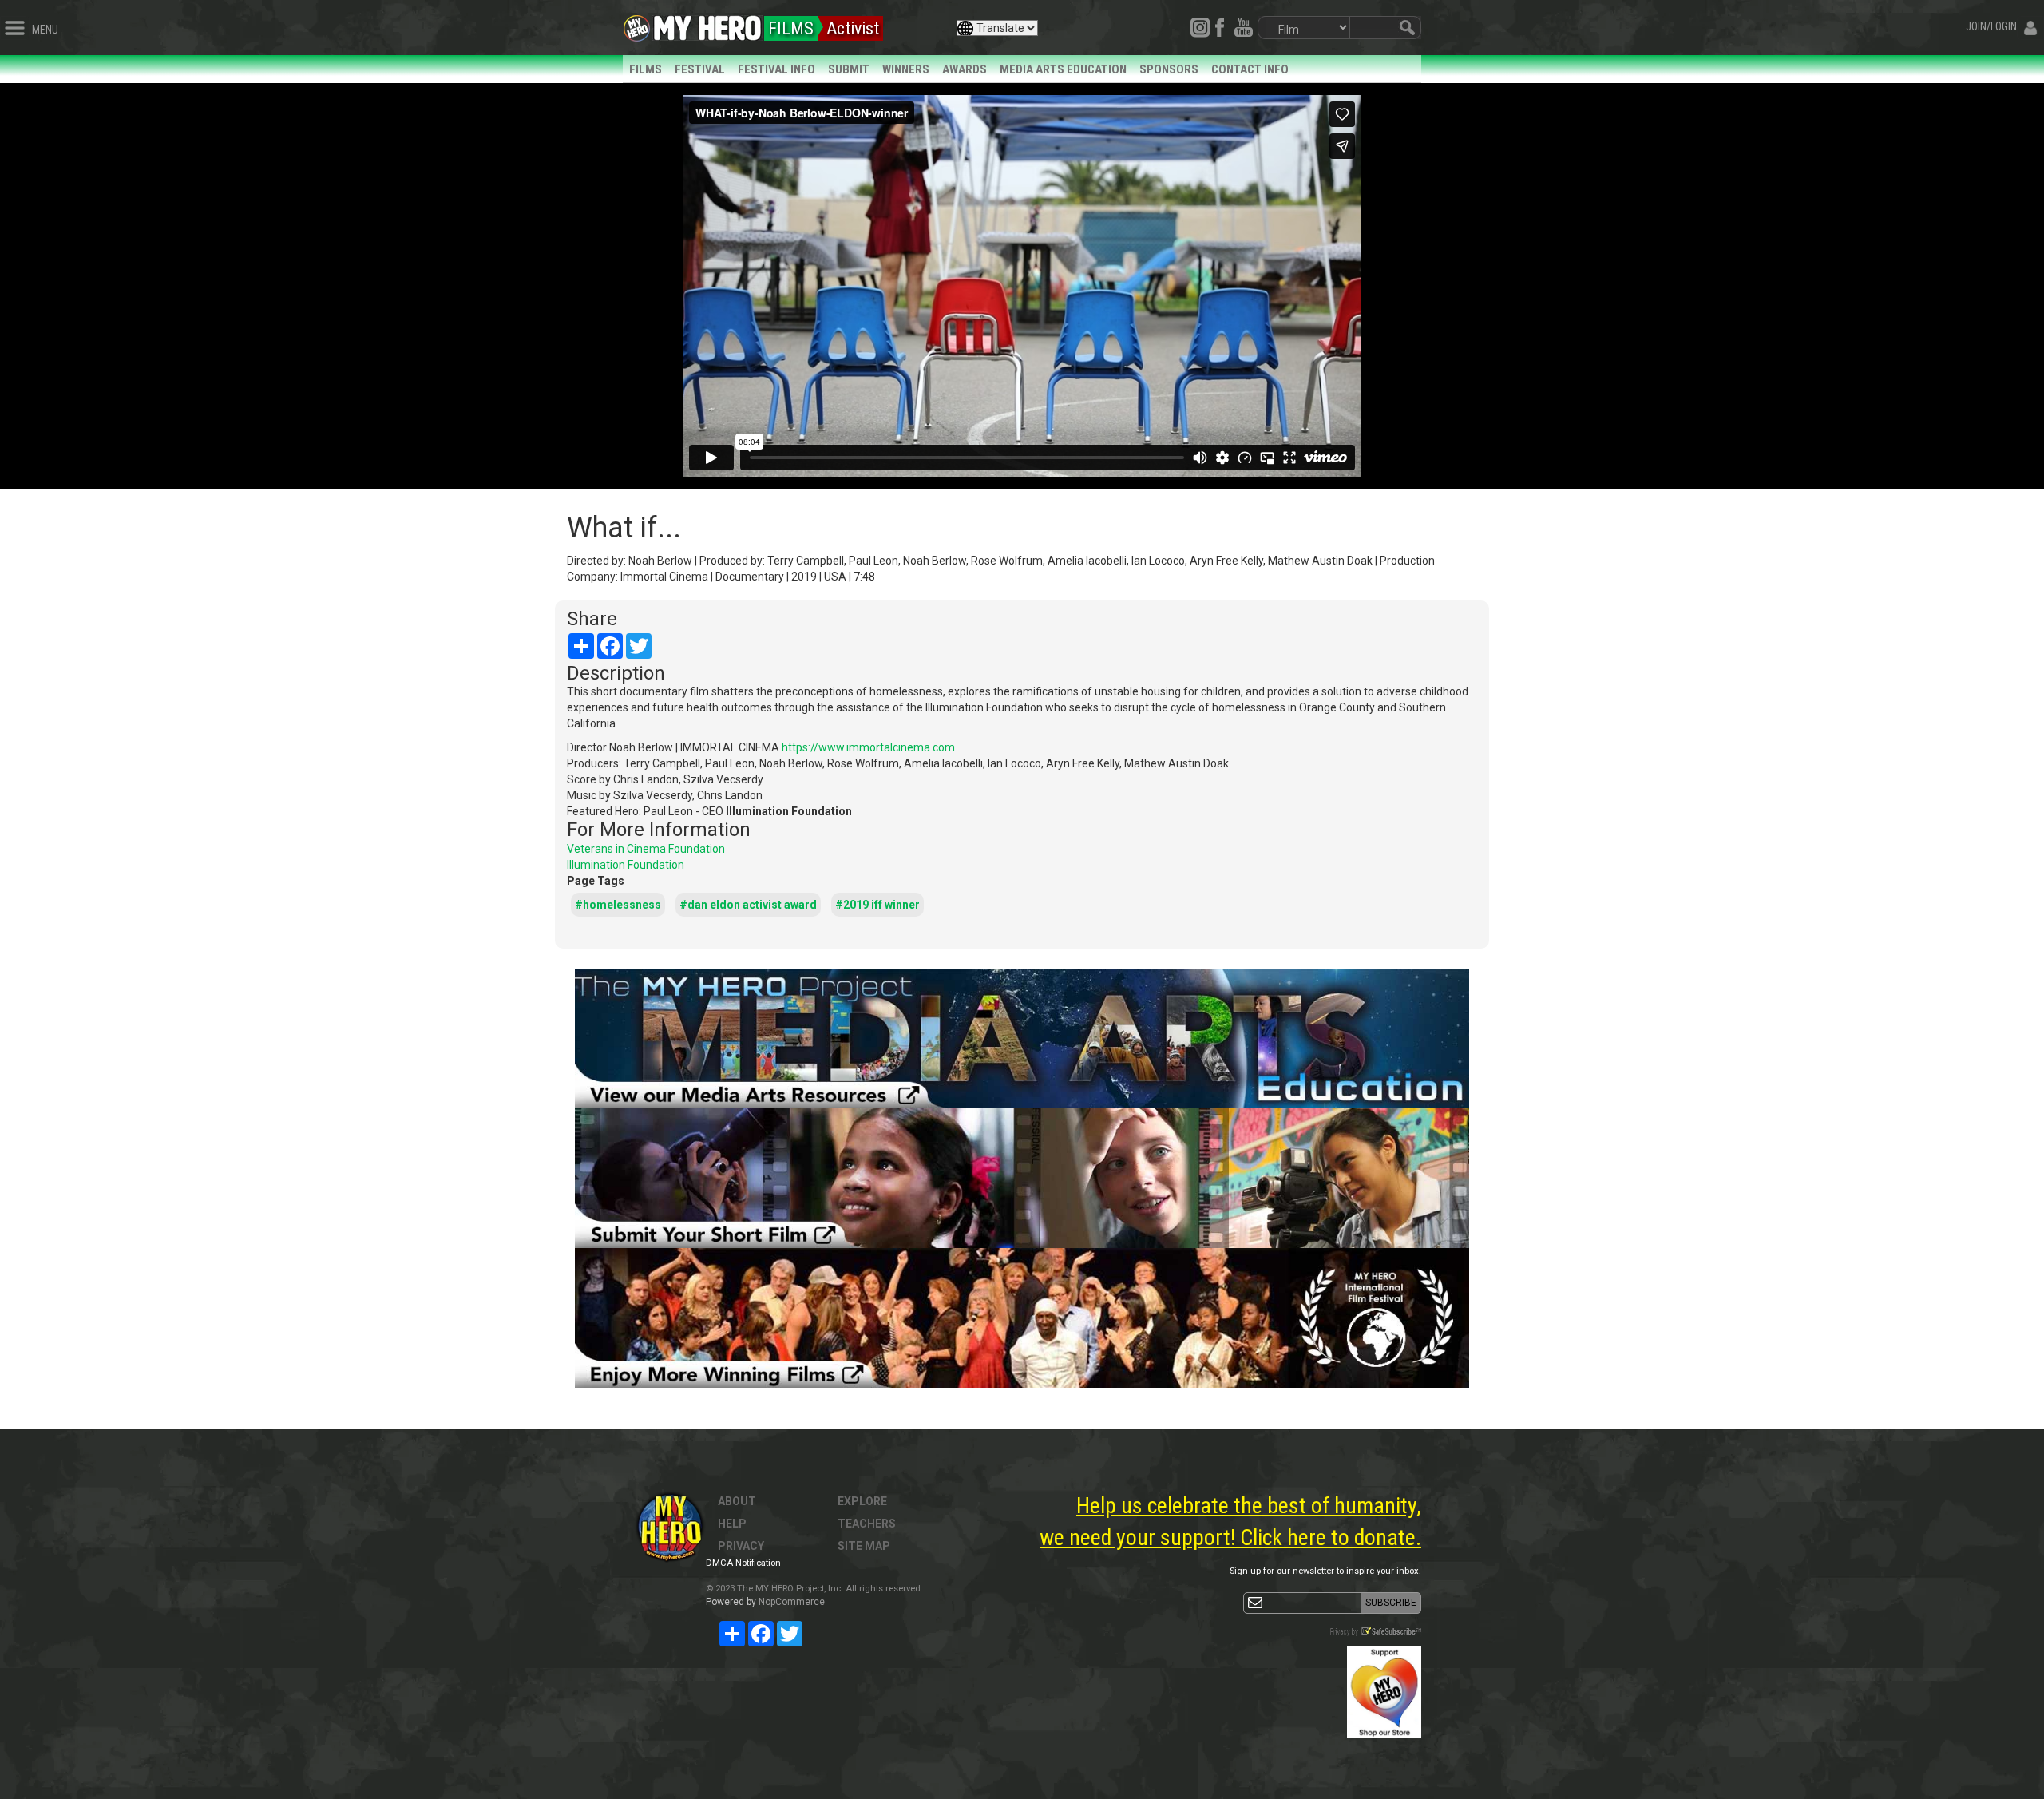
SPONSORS (1169, 69)
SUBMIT (849, 69)
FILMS (646, 69)
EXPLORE (862, 1501)
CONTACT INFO (1250, 69)
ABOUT (737, 1501)
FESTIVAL (700, 69)
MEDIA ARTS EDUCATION (1063, 69)
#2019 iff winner (877, 905)
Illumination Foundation (626, 865)
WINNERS (906, 69)
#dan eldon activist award (748, 905)
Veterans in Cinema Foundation (646, 849)
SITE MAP (864, 1546)
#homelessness (618, 905)
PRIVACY (741, 1546)
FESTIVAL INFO (776, 69)
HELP (732, 1524)
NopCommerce (792, 1602)
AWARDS (965, 69)
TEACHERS (867, 1524)
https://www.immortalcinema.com (868, 747)
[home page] (707, 24)
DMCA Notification (743, 1563)
